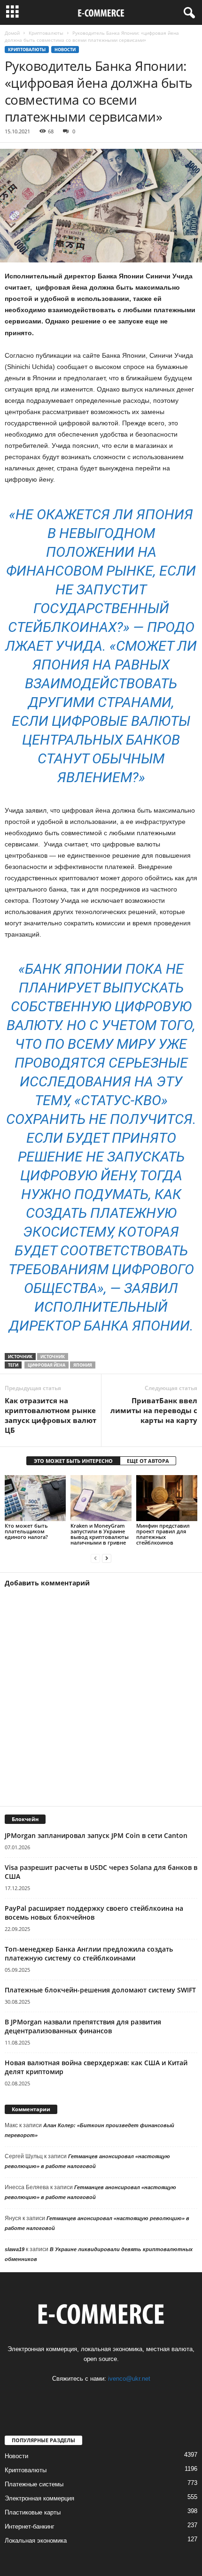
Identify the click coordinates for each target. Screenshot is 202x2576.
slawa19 (15, 2249)
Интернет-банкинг (30, 2526)
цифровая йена (47, 1365)
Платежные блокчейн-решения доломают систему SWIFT (100, 1990)
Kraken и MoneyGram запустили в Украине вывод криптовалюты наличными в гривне (100, 1534)
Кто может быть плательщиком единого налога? (26, 1531)
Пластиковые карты (33, 2512)
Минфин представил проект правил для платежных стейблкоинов (163, 1534)
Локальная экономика (36, 2541)
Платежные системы (34, 2484)
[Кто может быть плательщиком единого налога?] (35, 1498)
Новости (65, 50)
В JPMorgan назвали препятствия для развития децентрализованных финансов (83, 2026)
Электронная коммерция (39, 2498)
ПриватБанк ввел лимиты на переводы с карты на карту (154, 1410)
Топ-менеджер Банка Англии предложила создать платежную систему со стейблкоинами (89, 1953)
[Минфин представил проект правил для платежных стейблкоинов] (167, 1498)
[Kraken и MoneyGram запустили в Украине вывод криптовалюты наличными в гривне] (101, 1498)
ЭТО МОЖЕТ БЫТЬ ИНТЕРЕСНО (73, 1461)
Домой (12, 33)
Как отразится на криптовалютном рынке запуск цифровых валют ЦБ (50, 1415)
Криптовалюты (46, 33)
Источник (53, 1357)
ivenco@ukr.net (129, 2379)
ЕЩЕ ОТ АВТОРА (148, 1461)
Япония (83, 1365)
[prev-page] (95, 1558)
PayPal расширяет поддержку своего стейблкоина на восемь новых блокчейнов (94, 1913)
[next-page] (107, 1558)
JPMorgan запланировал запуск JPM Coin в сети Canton (96, 1835)
